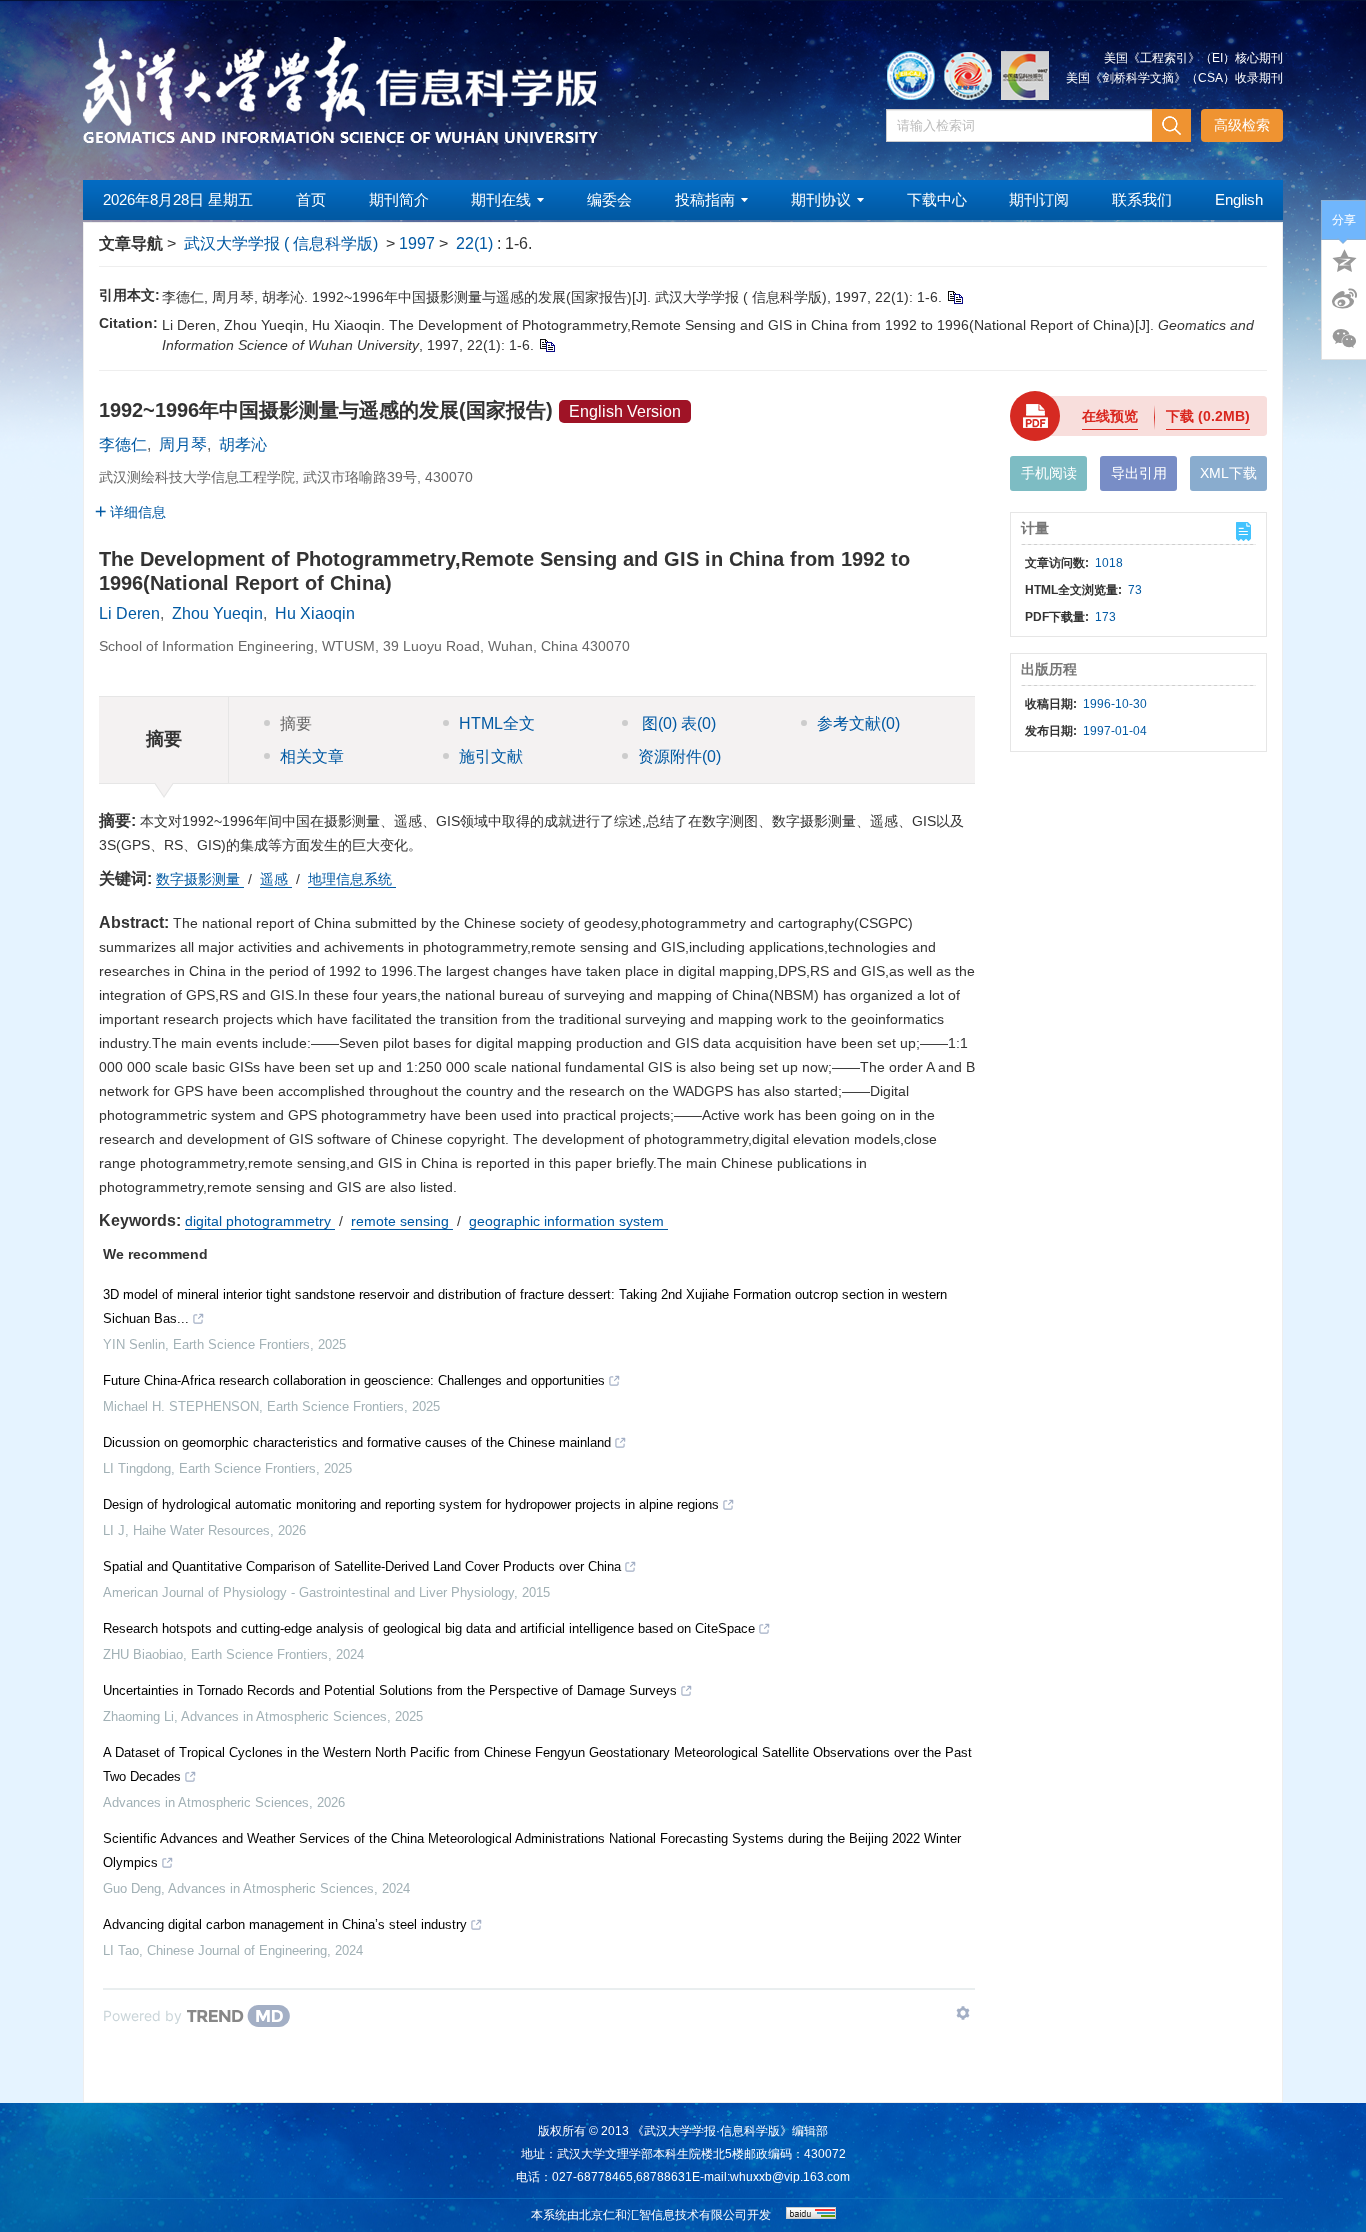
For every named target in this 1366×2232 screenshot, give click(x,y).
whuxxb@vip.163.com (790, 2177)
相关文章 (312, 756)
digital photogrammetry (260, 1221)
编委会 (609, 199)
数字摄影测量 (200, 879)
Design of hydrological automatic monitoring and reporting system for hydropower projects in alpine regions (411, 1504)
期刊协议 (821, 199)
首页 (311, 199)
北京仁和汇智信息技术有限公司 (663, 2215)
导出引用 (1139, 473)
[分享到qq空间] (1344, 259)
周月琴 (183, 444)
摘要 (296, 723)
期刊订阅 (1039, 199)
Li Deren (129, 613)
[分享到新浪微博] (1344, 299)
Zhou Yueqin (217, 613)
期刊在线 (501, 199)
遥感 (276, 879)
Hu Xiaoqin (315, 613)
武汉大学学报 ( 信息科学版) (281, 243)
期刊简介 (399, 199)
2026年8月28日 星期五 (178, 199)
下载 (1208, 416)
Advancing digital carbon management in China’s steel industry (285, 1924)
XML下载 (1228, 473)
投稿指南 (705, 199)
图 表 (677, 723)
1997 (417, 243)
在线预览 (1110, 416)
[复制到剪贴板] (954, 297)
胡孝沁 (243, 444)
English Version (625, 411)
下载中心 (937, 199)
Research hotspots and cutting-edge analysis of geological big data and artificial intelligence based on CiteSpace (429, 1628)
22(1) (476, 243)
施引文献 (491, 756)
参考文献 (858, 723)
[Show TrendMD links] (963, 2013)
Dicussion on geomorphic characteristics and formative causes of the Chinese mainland (357, 1442)
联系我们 (1142, 199)
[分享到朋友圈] (1344, 339)
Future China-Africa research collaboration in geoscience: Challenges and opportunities (354, 1380)
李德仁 (123, 444)
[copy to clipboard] (546, 345)
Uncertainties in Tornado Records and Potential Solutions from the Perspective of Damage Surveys (390, 1690)
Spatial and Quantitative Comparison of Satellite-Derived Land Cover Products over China (362, 1566)
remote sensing (402, 1221)
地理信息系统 (352, 879)
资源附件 (679, 756)
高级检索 (1242, 125)
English (1239, 199)
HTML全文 (497, 723)
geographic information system (568, 1221)
